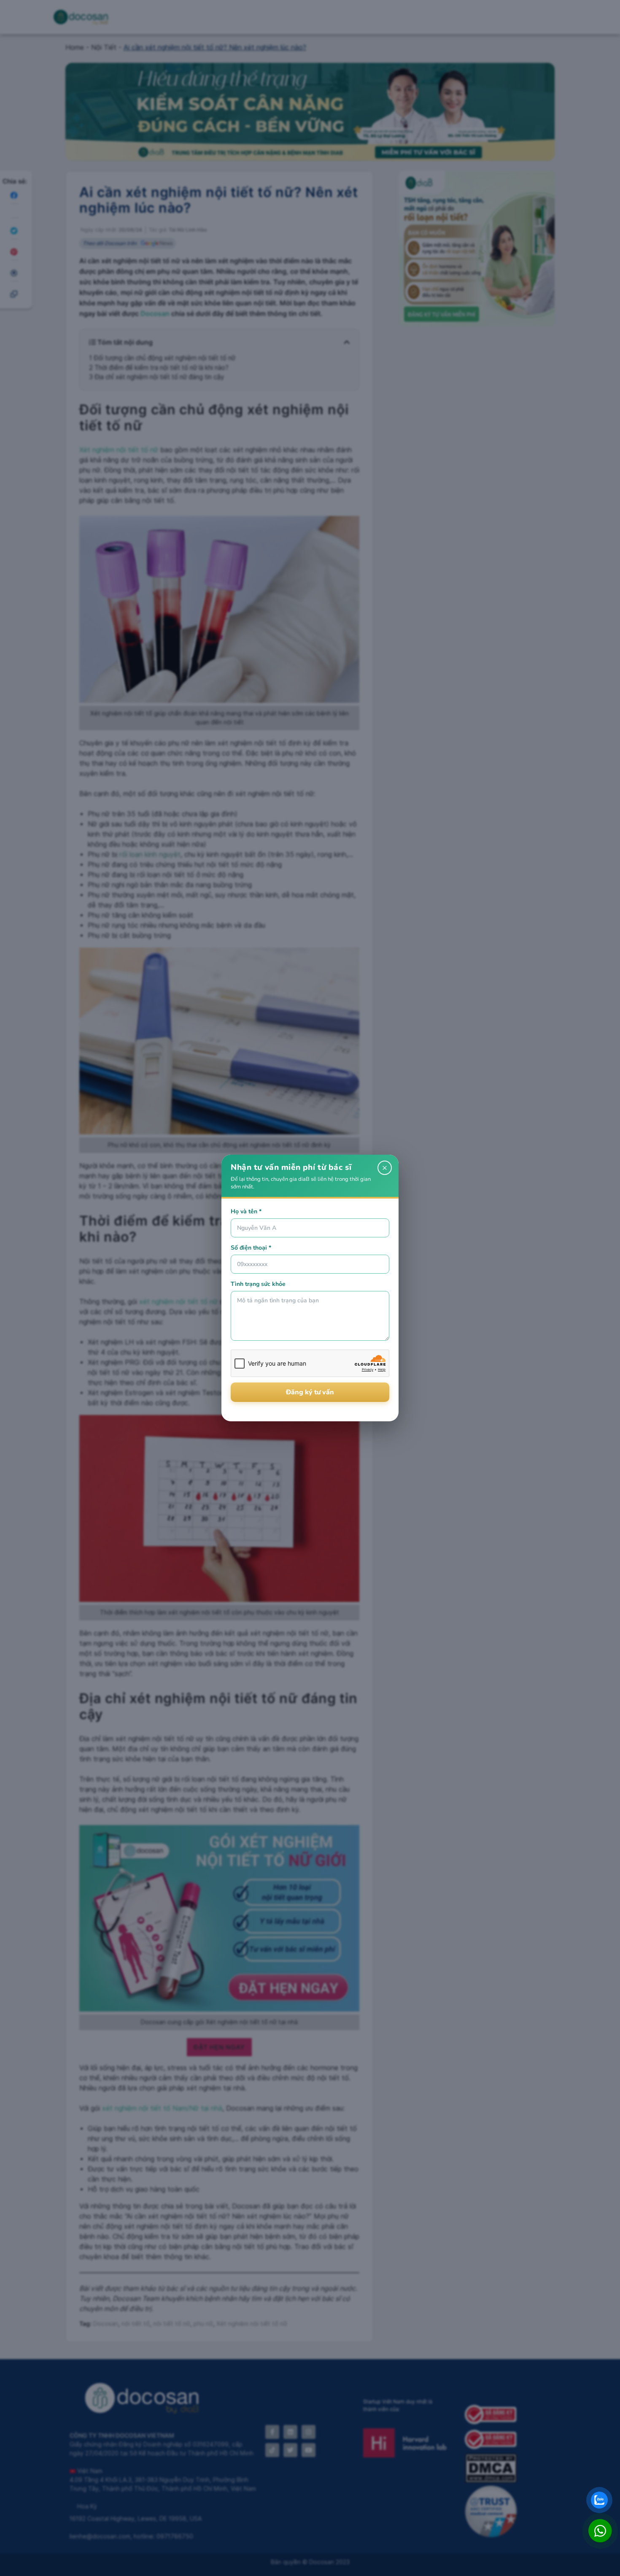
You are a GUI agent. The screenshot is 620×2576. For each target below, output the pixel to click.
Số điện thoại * (251, 1248)
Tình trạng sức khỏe (258, 1284)
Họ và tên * (246, 1211)
